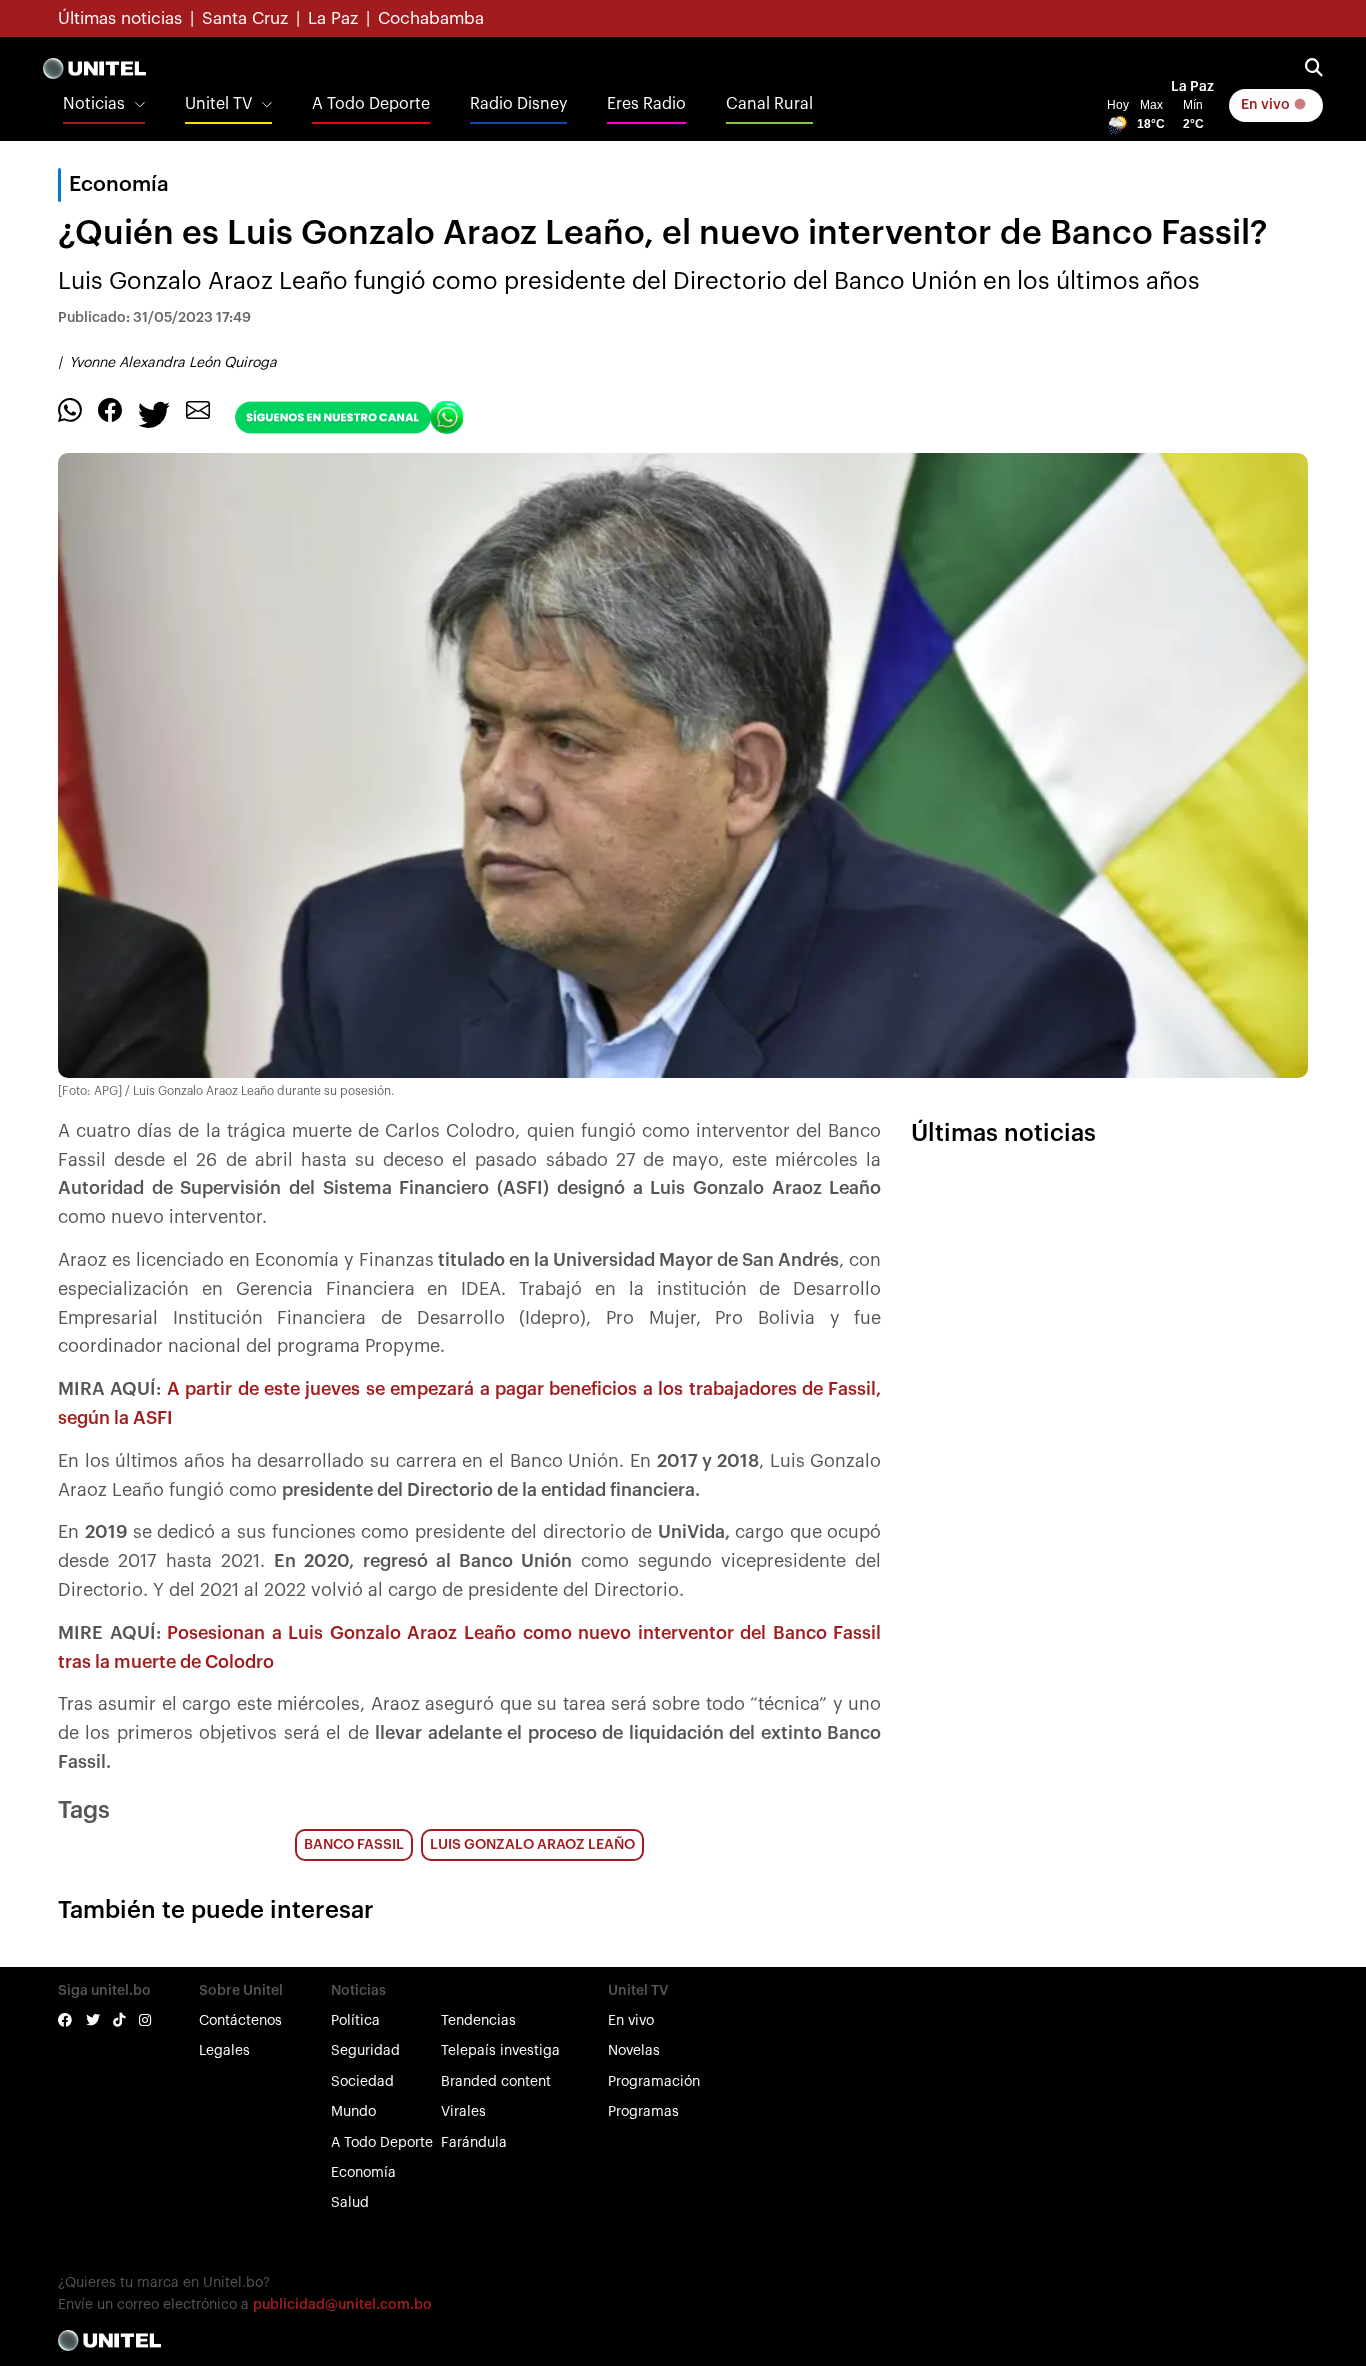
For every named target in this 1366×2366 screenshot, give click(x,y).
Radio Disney (518, 104)
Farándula (474, 2143)
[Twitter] (154, 413)
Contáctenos (240, 2021)
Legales (224, 2051)
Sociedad (362, 2082)
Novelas (634, 2051)
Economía (363, 2173)
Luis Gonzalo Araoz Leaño (532, 1845)
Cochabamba (431, 18)
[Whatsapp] (70, 409)
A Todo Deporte (371, 104)
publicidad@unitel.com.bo (342, 2305)
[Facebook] (110, 409)
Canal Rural (769, 104)
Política (355, 2021)
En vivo (1267, 105)
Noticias (94, 104)
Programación (654, 2082)
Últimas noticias (120, 18)
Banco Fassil (354, 1845)
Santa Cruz (245, 18)
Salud (350, 2203)
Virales (463, 2112)
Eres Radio (646, 104)
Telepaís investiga (500, 2051)
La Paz (333, 18)
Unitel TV (218, 104)
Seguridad (365, 2051)
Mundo (353, 2112)
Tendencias (478, 2021)
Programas (643, 2112)
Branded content (496, 2082)
